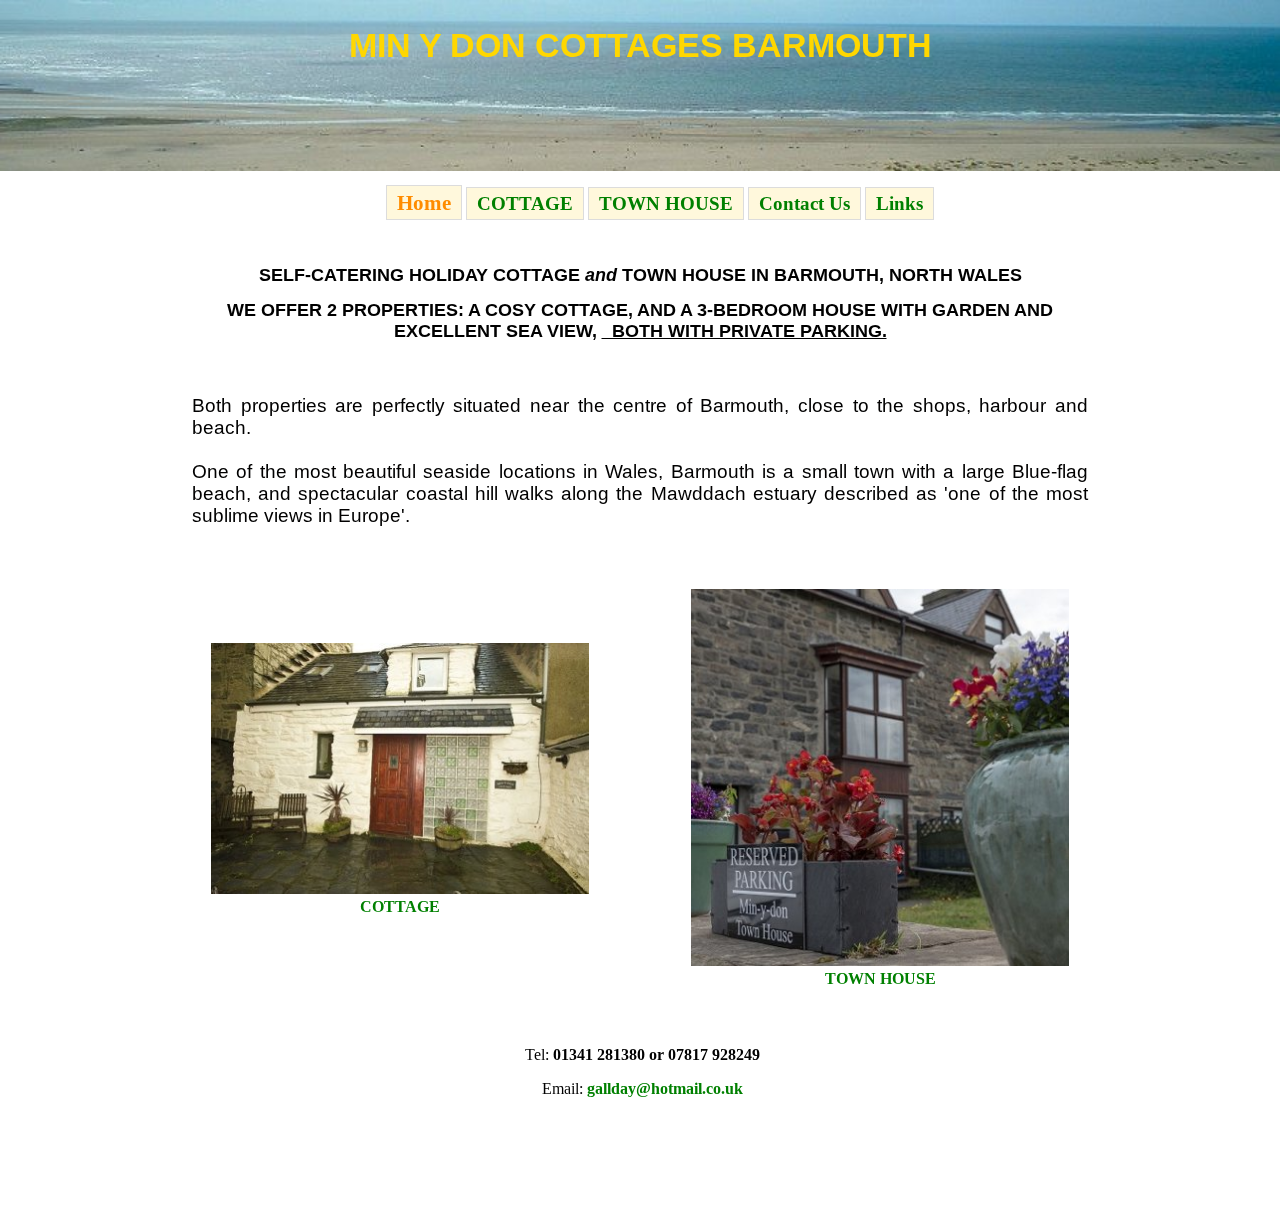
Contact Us (804, 203)
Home (424, 202)
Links (899, 203)
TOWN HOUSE (666, 203)
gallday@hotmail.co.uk (665, 1088)
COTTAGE (525, 203)
